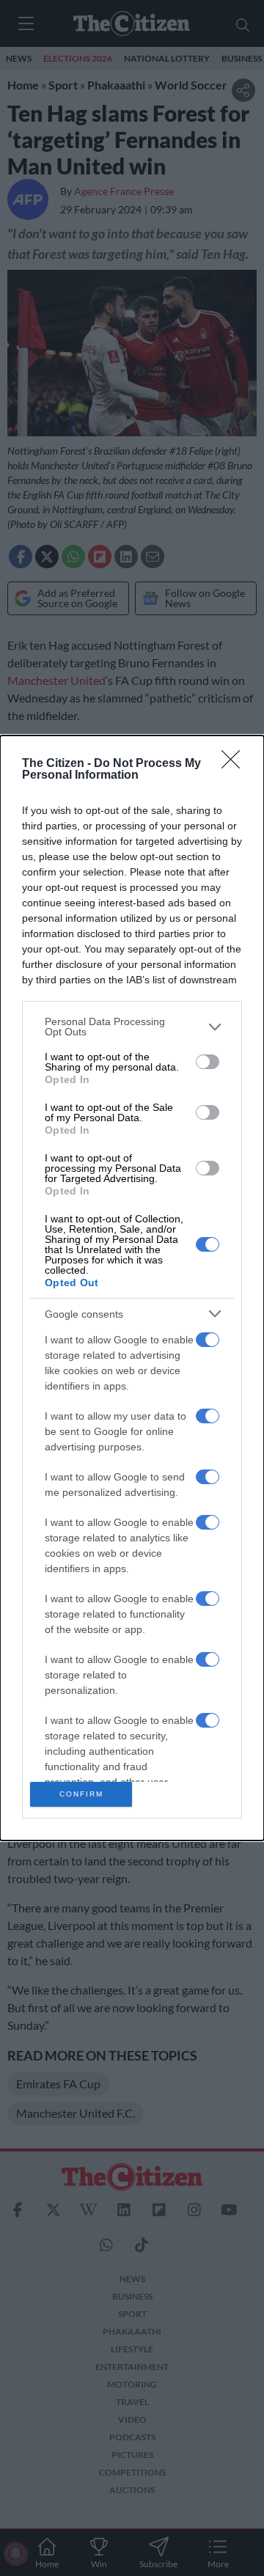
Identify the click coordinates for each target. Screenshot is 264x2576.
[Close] (235, 764)
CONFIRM (81, 1794)
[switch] (208, 1062)
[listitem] (132, 1027)
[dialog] (132, 1288)
